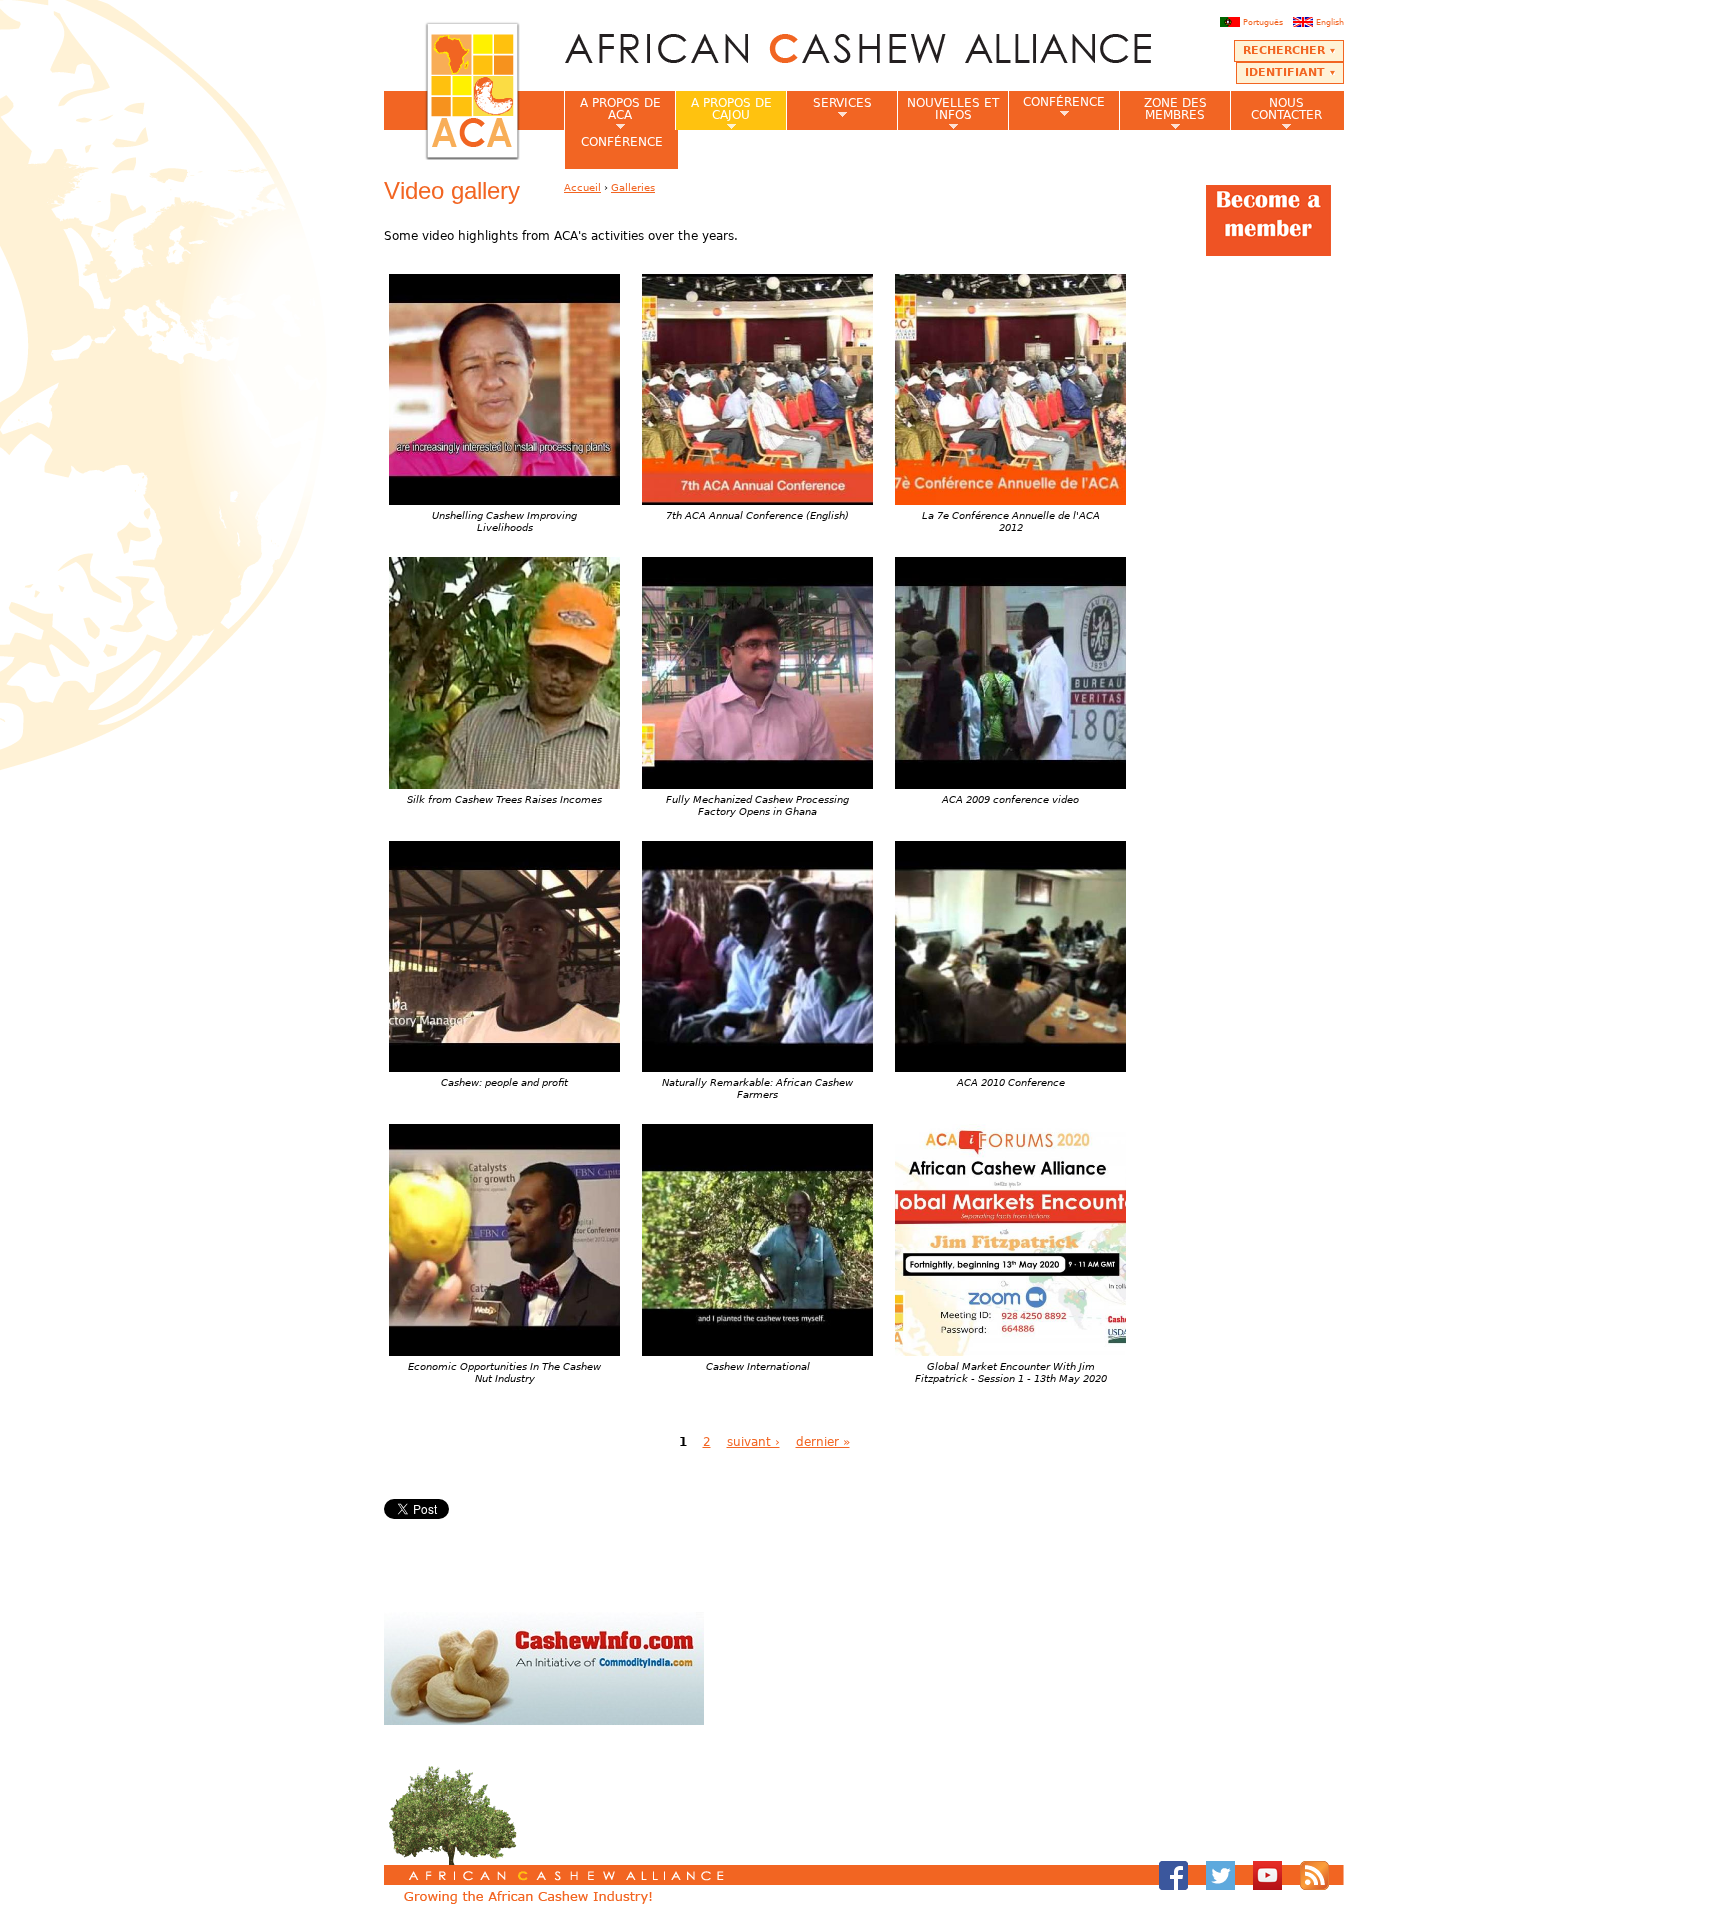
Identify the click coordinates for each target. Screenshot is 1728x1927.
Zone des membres (1163, 113)
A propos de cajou (723, 113)
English (1330, 22)
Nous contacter (1276, 113)
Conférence (1056, 107)
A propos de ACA (612, 113)
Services (829, 109)
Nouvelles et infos (948, 113)
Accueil (582, 187)
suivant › (753, 1442)
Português (1263, 22)
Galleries (633, 187)
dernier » (823, 1442)
